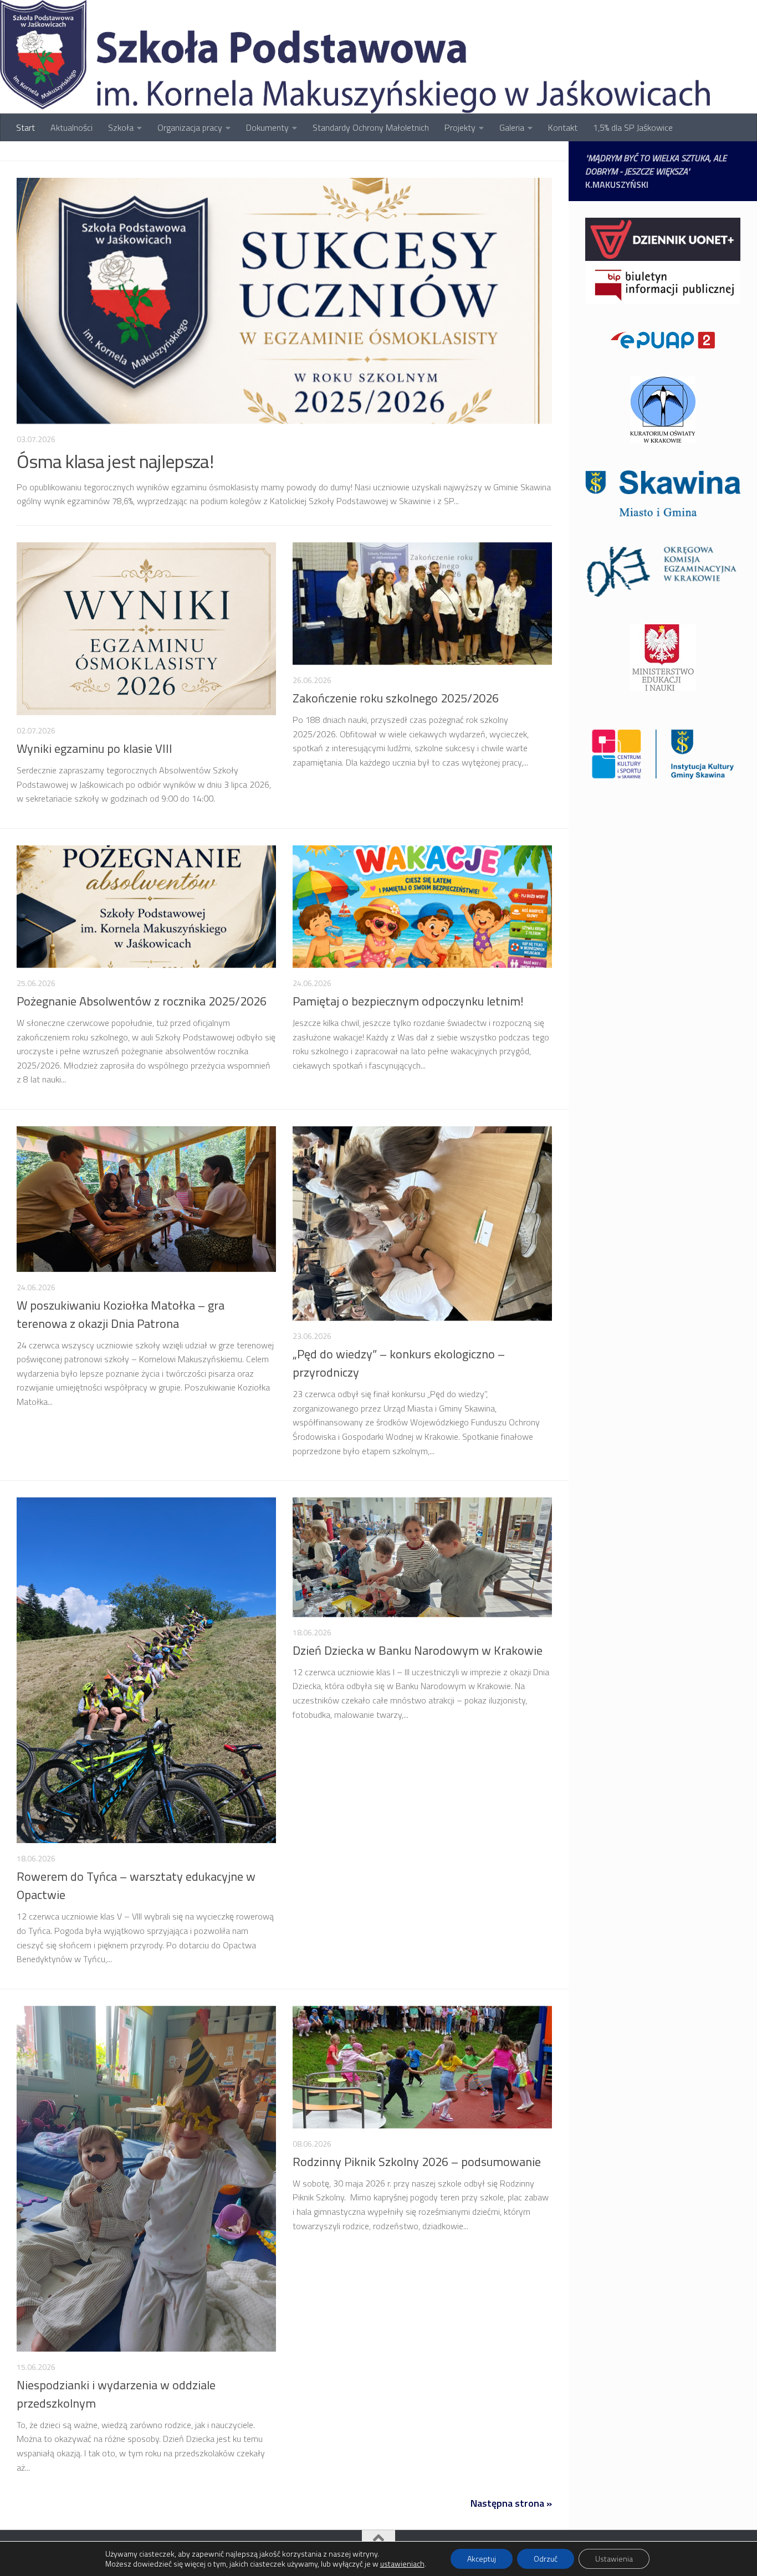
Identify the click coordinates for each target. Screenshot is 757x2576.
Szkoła (121, 127)
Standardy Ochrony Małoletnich (371, 127)
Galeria (512, 127)
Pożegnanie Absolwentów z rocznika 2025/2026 (142, 1001)
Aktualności (71, 127)
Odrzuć (546, 2559)
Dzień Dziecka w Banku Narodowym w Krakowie (418, 1650)
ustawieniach (402, 2564)
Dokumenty (267, 127)
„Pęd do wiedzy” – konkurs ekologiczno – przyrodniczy (399, 1363)
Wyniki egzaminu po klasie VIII (94, 748)
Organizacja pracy (190, 127)
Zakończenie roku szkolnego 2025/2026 (396, 698)
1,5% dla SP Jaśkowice (633, 127)
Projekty (460, 127)
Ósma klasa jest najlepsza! (115, 461)
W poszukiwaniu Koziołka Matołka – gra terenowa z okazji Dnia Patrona (121, 1314)
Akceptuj (482, 2559)
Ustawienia (614, 2559)
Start (25, 127)
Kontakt (563, 127)
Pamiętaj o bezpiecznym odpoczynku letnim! (408, 1001)
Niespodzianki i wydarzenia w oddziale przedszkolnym (116, 2394)
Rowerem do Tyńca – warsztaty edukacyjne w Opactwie (136, 1885)
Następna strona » (511, 2503)
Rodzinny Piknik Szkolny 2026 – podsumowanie (417, 2162)
